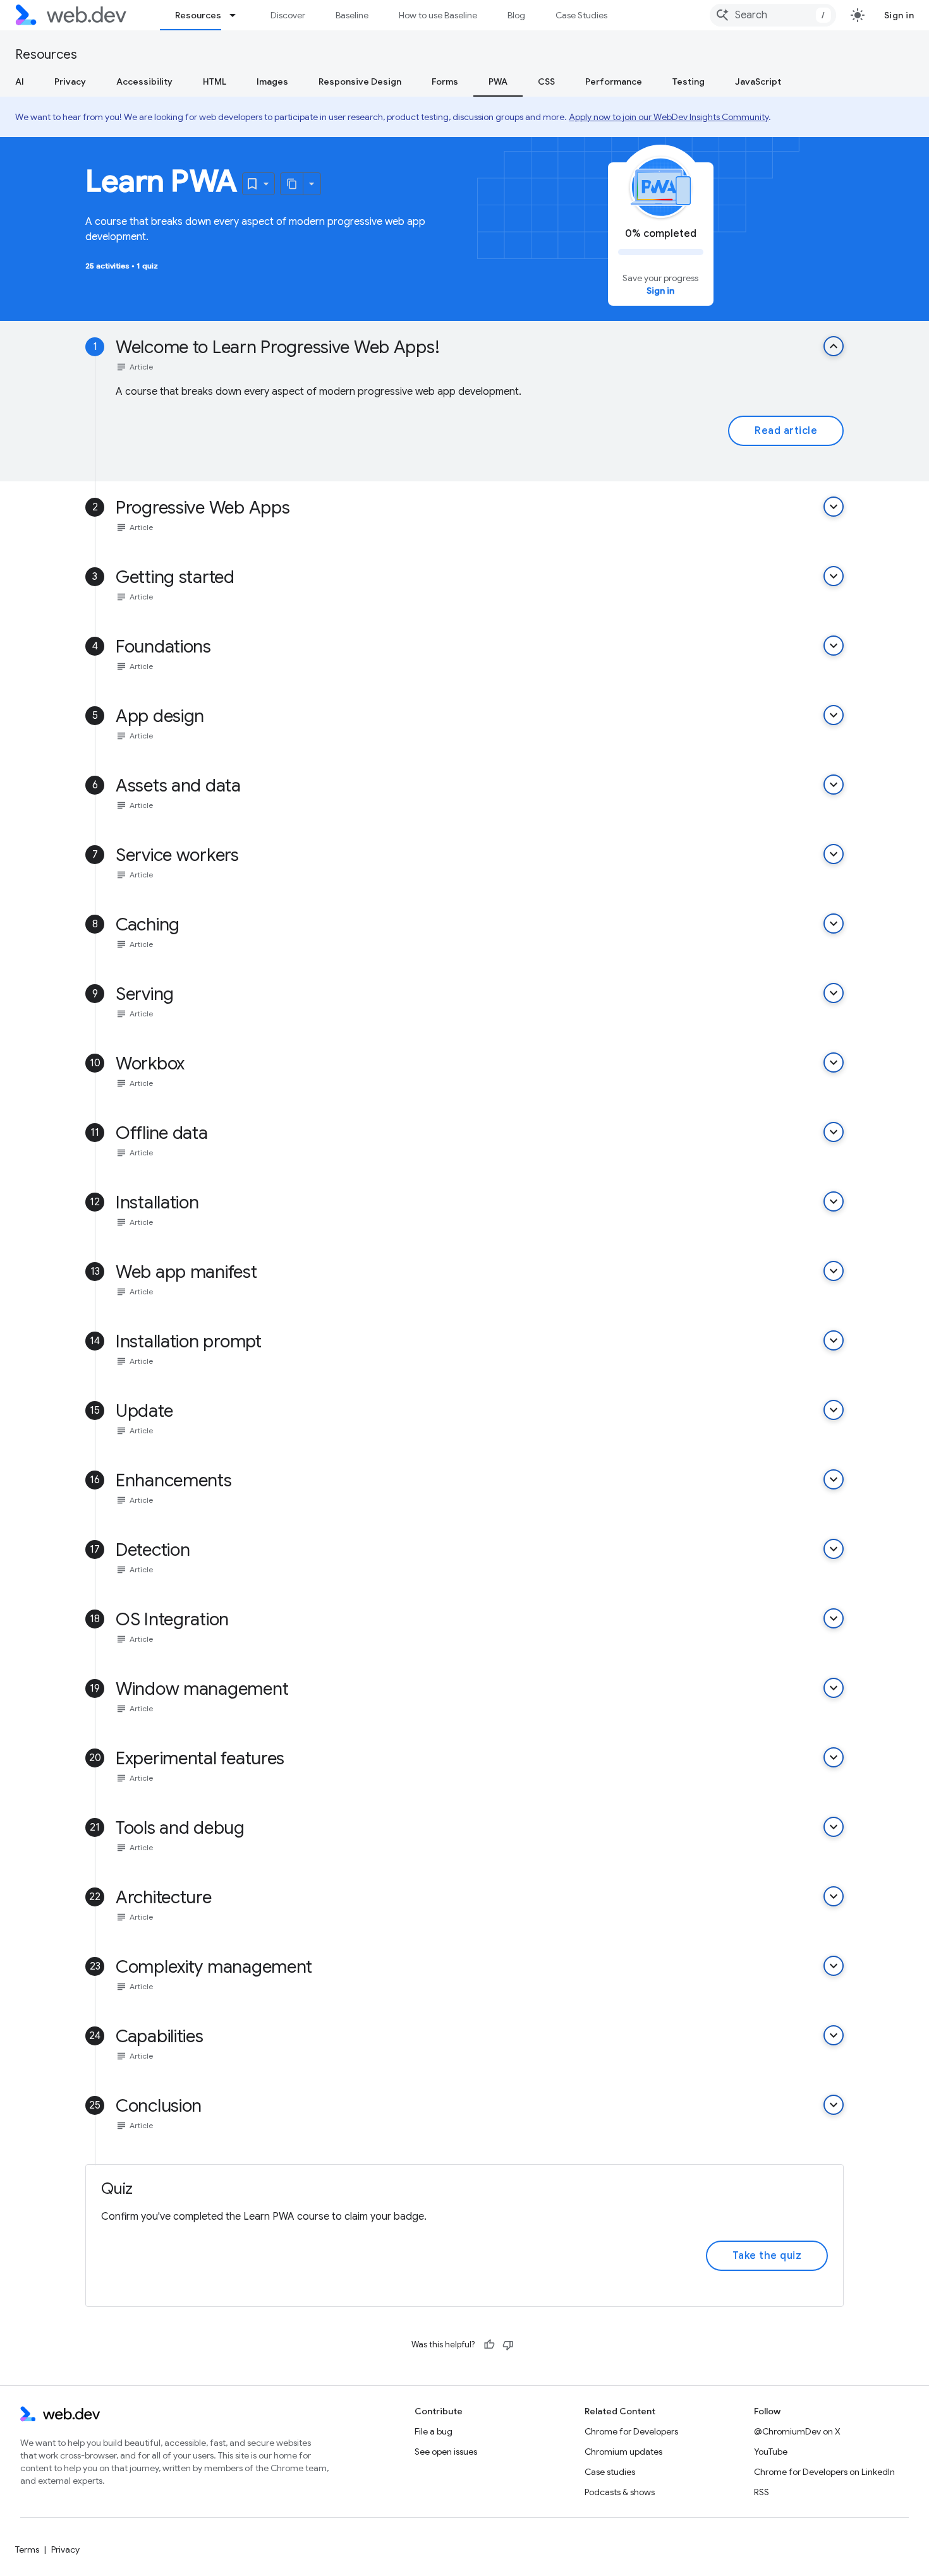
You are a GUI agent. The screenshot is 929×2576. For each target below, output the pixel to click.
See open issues (446, 2452)
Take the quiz (767, 2256)
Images (272, 81)
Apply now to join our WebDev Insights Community (669, 117)
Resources (198, 15)
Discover (288, 15)
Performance (614, 81)
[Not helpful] (508, 2345)
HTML (215, 81)
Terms (27, 2549)
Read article (786, 431)
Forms (445, 81)
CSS (546, 81)
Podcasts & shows (620, 2492)
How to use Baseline (438, 15)
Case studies (610, 2472)
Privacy (70, 81)
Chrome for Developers (631, 2431)
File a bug (434, 2431)
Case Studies (581, 15)
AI (20, 81)
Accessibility (144, 81)
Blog (516, 15)
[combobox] (773, 15)
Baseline (352, 15)
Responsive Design (360, 81)
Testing (689, 81)
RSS (762, 2492)
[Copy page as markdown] (292, 184)
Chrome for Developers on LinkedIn (824, 2472)
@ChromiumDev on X (797, 2431)
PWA (498, 81)
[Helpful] (489, 2345)
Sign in (899, 15)
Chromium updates (623, 2452)
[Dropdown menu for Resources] (238, 15)
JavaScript (758, 81)
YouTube (771, 2452)
